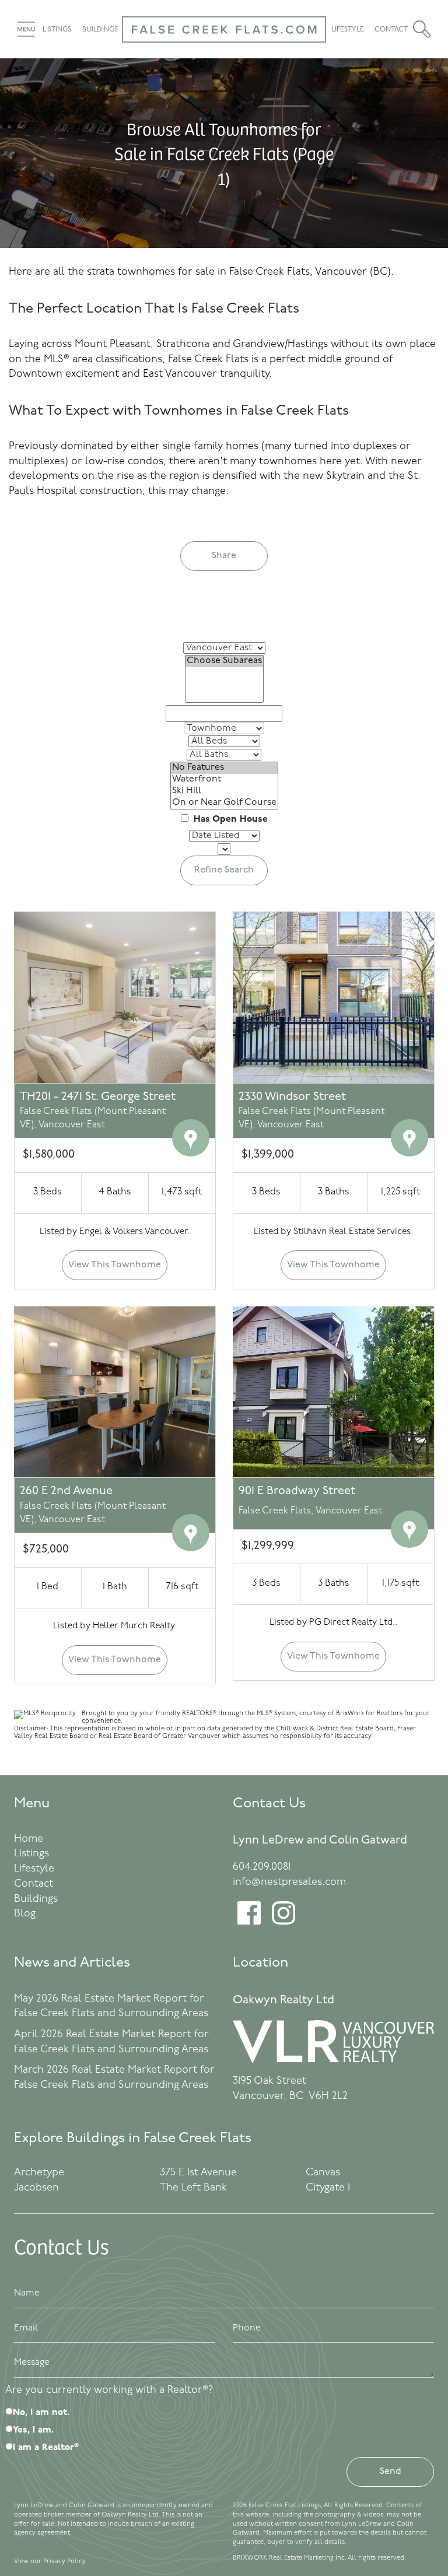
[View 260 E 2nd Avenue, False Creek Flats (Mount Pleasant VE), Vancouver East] (115, 1392)
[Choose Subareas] (224, 661)
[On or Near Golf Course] (224, 803)
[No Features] (224, 768)
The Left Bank (193, 2188)
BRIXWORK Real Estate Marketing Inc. (290, 2558)
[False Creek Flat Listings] (224, 50)
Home (29, 1839)
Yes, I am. (33, 2430)
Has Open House (229, 819)
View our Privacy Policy (50, 2562)
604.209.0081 (262, 1867)
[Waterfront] (224, 780)
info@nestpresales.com (289, 1883)
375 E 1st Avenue (198, 2173)
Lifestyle (348, 30)
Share (224, 556)
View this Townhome (115, 1265)
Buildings (100, 30)
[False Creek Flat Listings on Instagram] (283, 1922)
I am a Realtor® (46, 2448)
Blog (25, 1914)
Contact (391, 30)
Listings (57, 30)
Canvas (323, 2173)
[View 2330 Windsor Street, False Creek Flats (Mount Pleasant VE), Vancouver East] (333, 997)
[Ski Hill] (224, 791)
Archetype (39, 2173)
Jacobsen (36, 2188)
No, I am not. (41, 2413)
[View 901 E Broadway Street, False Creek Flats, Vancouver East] (333, 1392)
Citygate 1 (328, 2188)
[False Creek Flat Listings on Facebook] (249, 1922)
